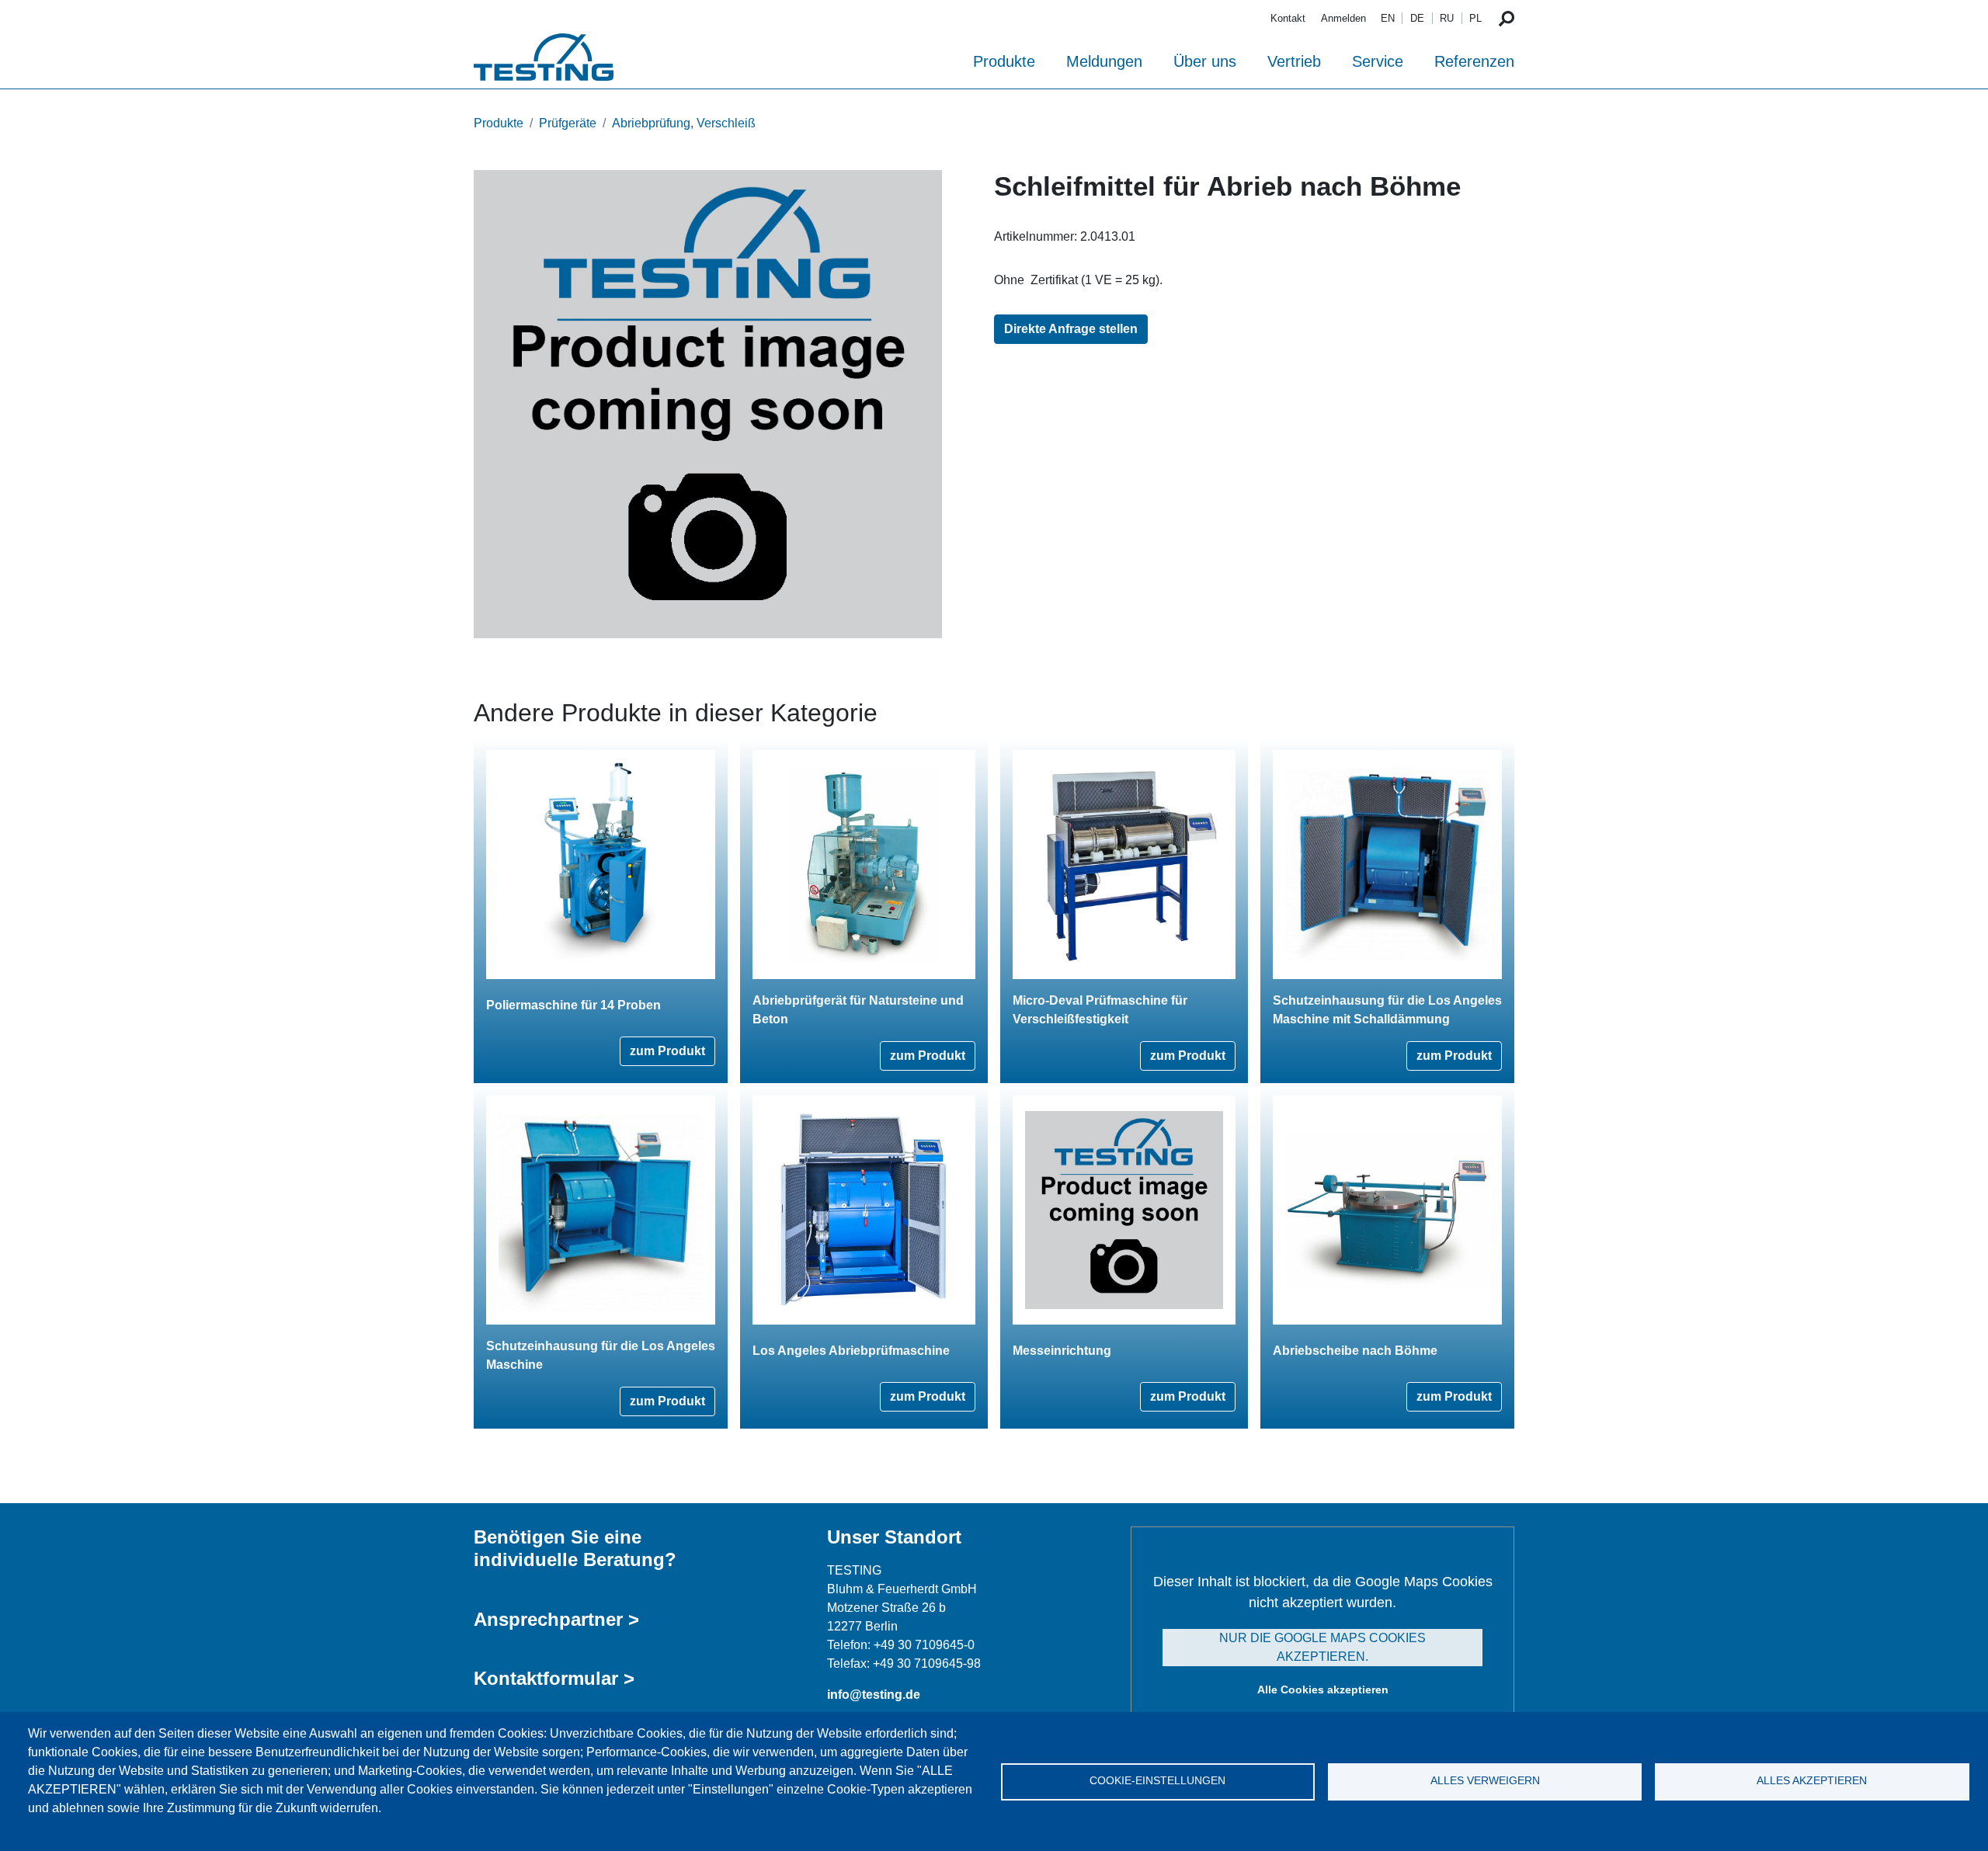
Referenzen (1474, 61)
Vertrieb (1294, 61)
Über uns (1205, 61)
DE (1417, 18)
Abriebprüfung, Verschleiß (684, 123)
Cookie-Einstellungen (1157, 1781)
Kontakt (1288, 18)
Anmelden (1343, 18)
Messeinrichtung (1062, 1351)
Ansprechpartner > (556, 1619)
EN (1388, 18)
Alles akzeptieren (1812, 1781)
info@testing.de (874, 1695)
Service (1378, 61)
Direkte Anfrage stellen (1071, 329)
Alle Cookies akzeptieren (1323, 1690)
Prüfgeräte (568, 123)
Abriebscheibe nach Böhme (1355, 1351)
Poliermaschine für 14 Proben (573, 1005)
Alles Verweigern (1485, 1781)
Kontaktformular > (554, 1678)
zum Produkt (667, 1051)
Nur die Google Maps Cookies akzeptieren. (1322, 1647)
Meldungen (1104, 61)
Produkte (1004, 61)
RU (1447, 18)
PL (1475, 18)
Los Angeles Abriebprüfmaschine (851, 1351)
